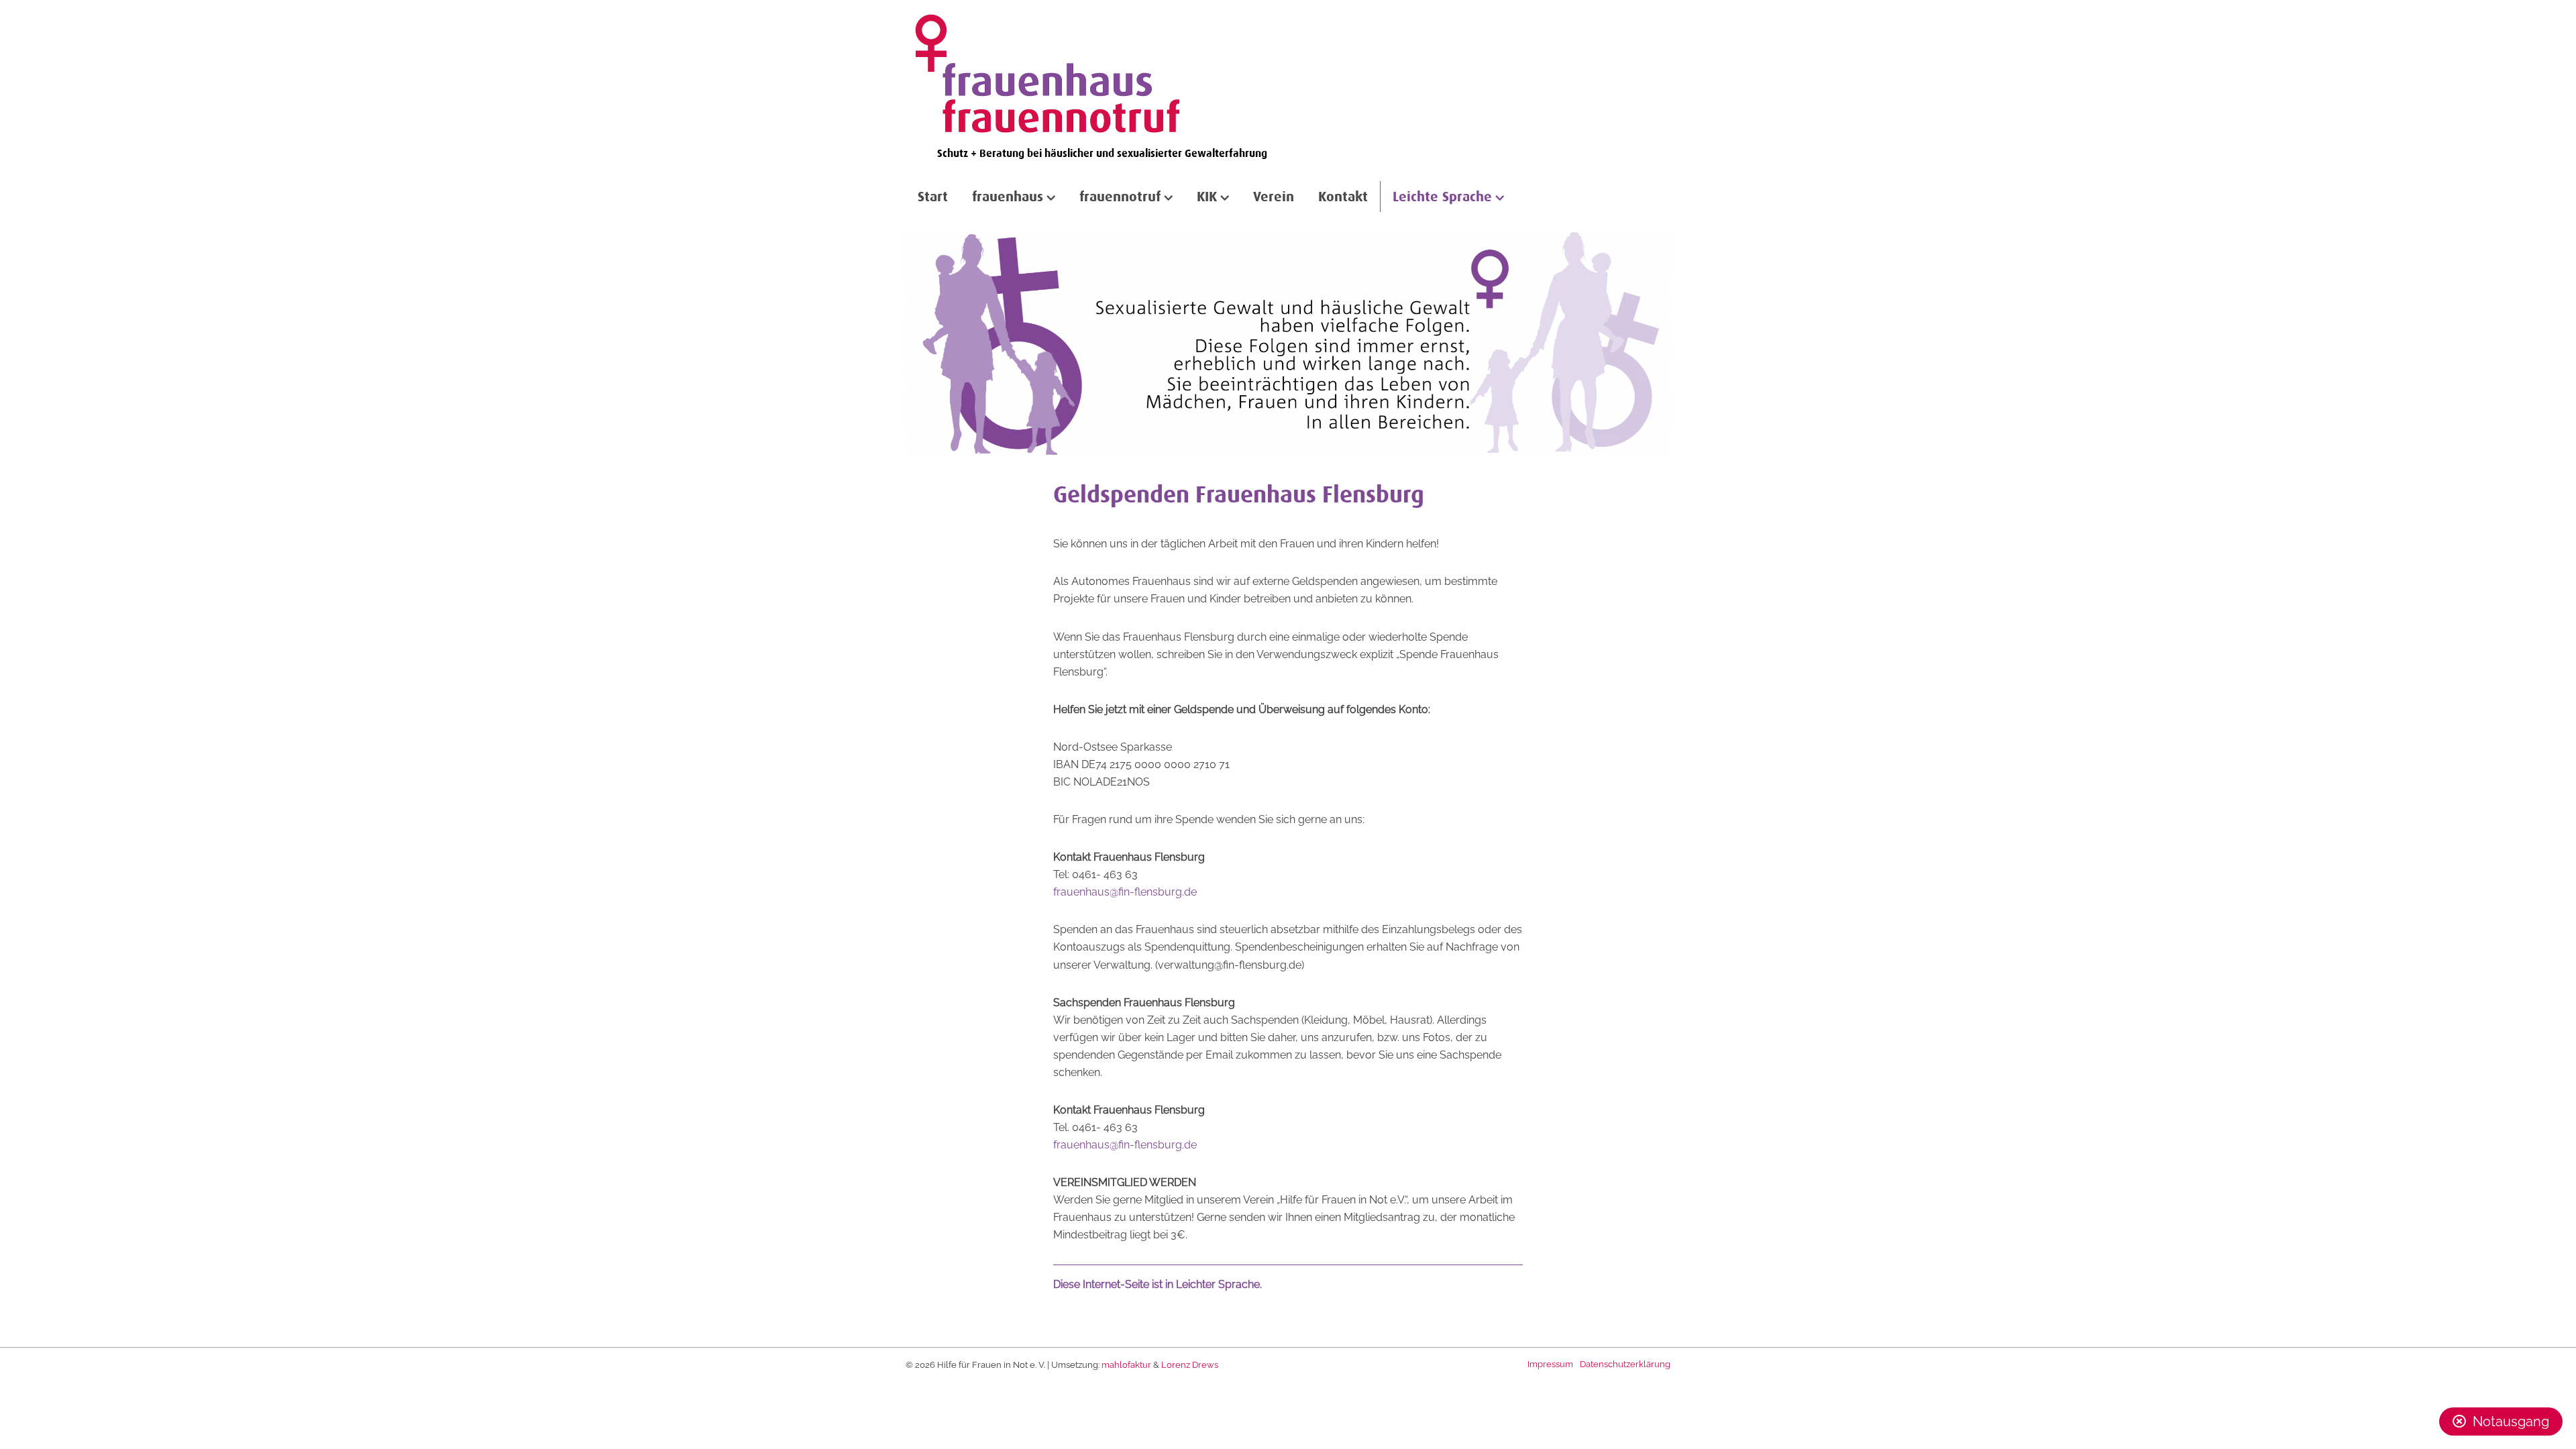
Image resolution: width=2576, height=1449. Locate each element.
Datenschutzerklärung (1625, 1364)
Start (933, 196)
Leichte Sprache (1442, 196)
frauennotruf (1120, 196)
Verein (1274, 196)
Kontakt (1343, 196)
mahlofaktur (1126, 1365)
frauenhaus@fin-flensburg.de (1125, 892)
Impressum (1550, 1364)
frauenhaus (1008, 196)
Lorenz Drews (1190, 1365)
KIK (1207, 196)
